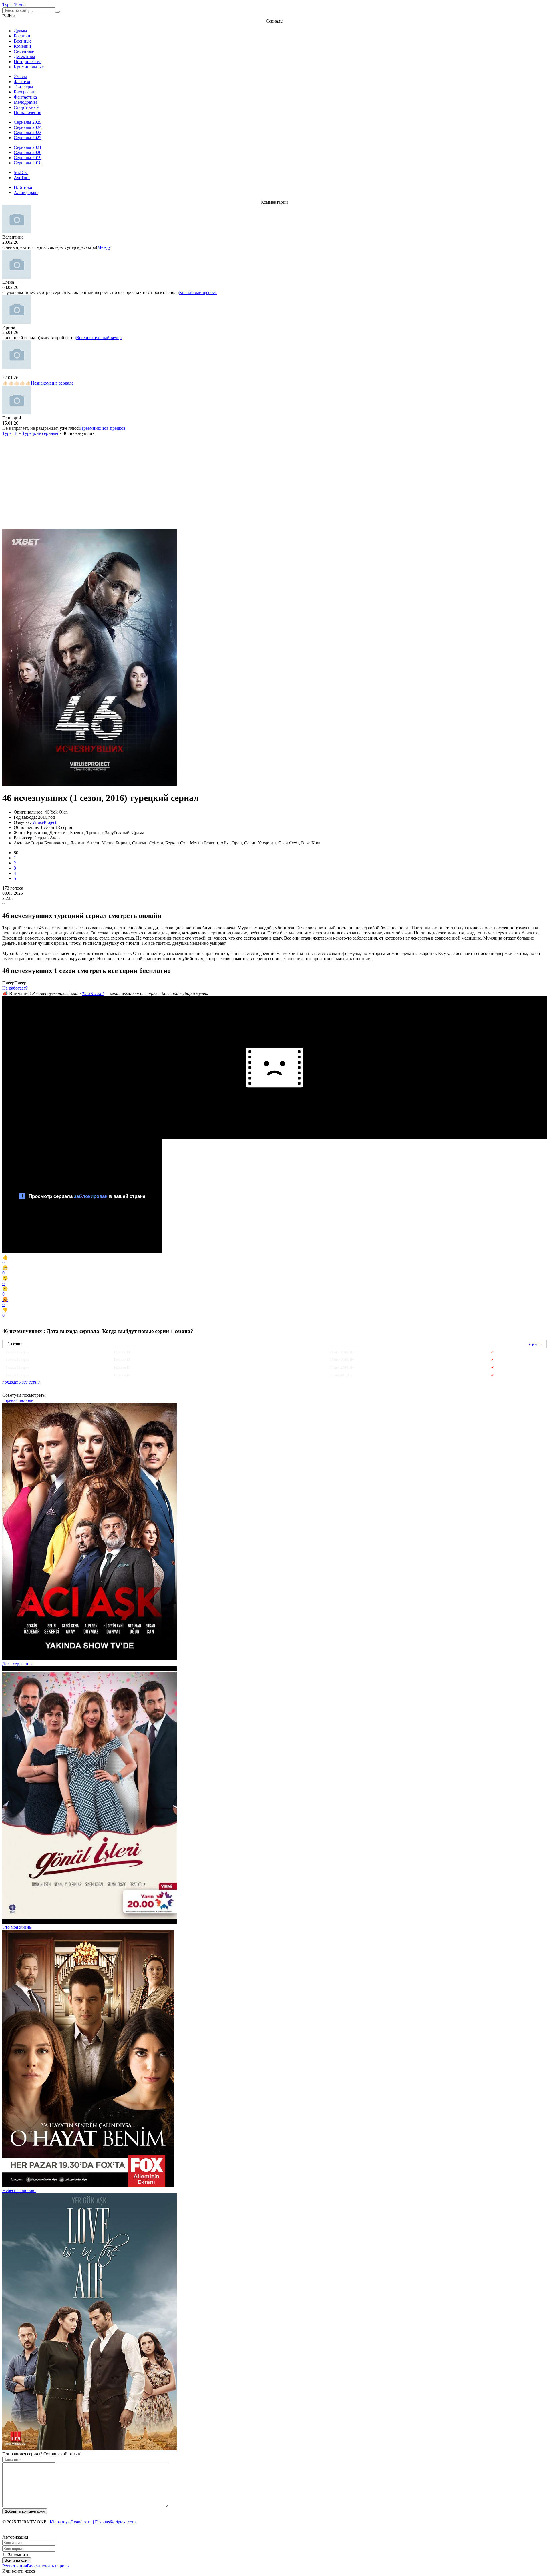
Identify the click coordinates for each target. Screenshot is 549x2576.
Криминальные (29, 67)
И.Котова (23, 187)
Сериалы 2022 (28, 138)
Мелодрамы (25, 102)
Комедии (22, 46)
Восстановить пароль (48, 2566)
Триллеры (23, 87)
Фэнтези (22, 82)
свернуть (534, 1344)
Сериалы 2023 (28, 132)
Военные (23, 41)
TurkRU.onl (93, 993)
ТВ (14, 5)
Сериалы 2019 (28, 158)
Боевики (22, 36)
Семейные (24, 51)
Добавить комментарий (25, 2511)
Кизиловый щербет (198, 292)
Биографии (25, 92)
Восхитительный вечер (99, 338)
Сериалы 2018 (28, 163)
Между (104, 247)
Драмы (20, 31)
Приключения (27, 112)
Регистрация (15, 2566)
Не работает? (15, 988)
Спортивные (26, 107)
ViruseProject (44, 822)
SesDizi (21, 172)
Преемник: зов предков (103, 428)
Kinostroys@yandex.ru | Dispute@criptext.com (93, 2522)
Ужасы (20, 76)
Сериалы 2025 (28, 122)
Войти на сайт (17, 2560)
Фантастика (25, 97)
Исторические (28, 62)
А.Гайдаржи (26, 192)
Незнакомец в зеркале (52, 383)
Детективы (24, 56)
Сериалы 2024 (28, 127)
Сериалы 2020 (28, 152)
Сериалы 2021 (28, 147)
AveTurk (22, 178)
